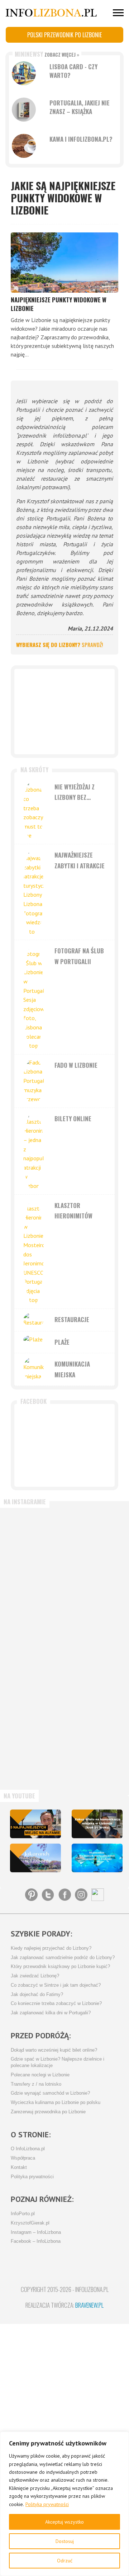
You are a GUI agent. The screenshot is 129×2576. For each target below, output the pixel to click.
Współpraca (23, 2158)
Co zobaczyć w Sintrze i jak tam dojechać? (56, 1985)
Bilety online (73, 1119)
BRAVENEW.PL (89, 2305)
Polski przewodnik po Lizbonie (64, 35)
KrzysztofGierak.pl (30, 2223)
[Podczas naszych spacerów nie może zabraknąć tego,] (35, 1752)
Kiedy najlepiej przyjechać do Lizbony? (51, 1948)
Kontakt (19, 2167)
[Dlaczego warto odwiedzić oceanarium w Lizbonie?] (97, 1858)
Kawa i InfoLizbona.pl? (81, 139)
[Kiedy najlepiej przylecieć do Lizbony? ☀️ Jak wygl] (35, 1612)
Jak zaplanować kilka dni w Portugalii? (51, 2013)
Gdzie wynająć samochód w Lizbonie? (50, 2093)
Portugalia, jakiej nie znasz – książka (80, 107)
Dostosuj (65, 2541)
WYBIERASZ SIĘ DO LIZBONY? (59, 645)
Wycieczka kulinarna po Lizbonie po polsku (56, 2103)
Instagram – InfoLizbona (36, 2232)
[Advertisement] (64, 712)
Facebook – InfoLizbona (36, 2241)
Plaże (62, 1342)
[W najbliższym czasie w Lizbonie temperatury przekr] (35, 1682)
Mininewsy (47, 54)
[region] (64, 2504)
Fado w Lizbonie (76, 1065)
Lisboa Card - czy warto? (73, 71)
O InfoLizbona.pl (28, 2149)
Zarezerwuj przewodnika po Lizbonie (48, 2112)
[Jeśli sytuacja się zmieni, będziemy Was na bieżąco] (35, 1542)
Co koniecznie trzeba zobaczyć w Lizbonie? (56, 2004)
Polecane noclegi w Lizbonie (40, 2075)
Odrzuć (65, 2561)
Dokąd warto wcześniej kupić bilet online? (54, 2050)
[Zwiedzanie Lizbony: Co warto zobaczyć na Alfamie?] (35, 1824)
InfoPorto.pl (23, 2214)
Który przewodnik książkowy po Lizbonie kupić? (60, 1967)
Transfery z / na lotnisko (36, 2084)
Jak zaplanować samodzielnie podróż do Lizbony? (63, 1958)
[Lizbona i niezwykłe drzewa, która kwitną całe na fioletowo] (35, 1858)
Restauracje (72, 1319)
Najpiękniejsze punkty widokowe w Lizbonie (59, 304)
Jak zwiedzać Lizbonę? (35, 1976)
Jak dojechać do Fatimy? (37, 1995)
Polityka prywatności (47, 2504)
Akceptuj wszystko (64, 2522)
